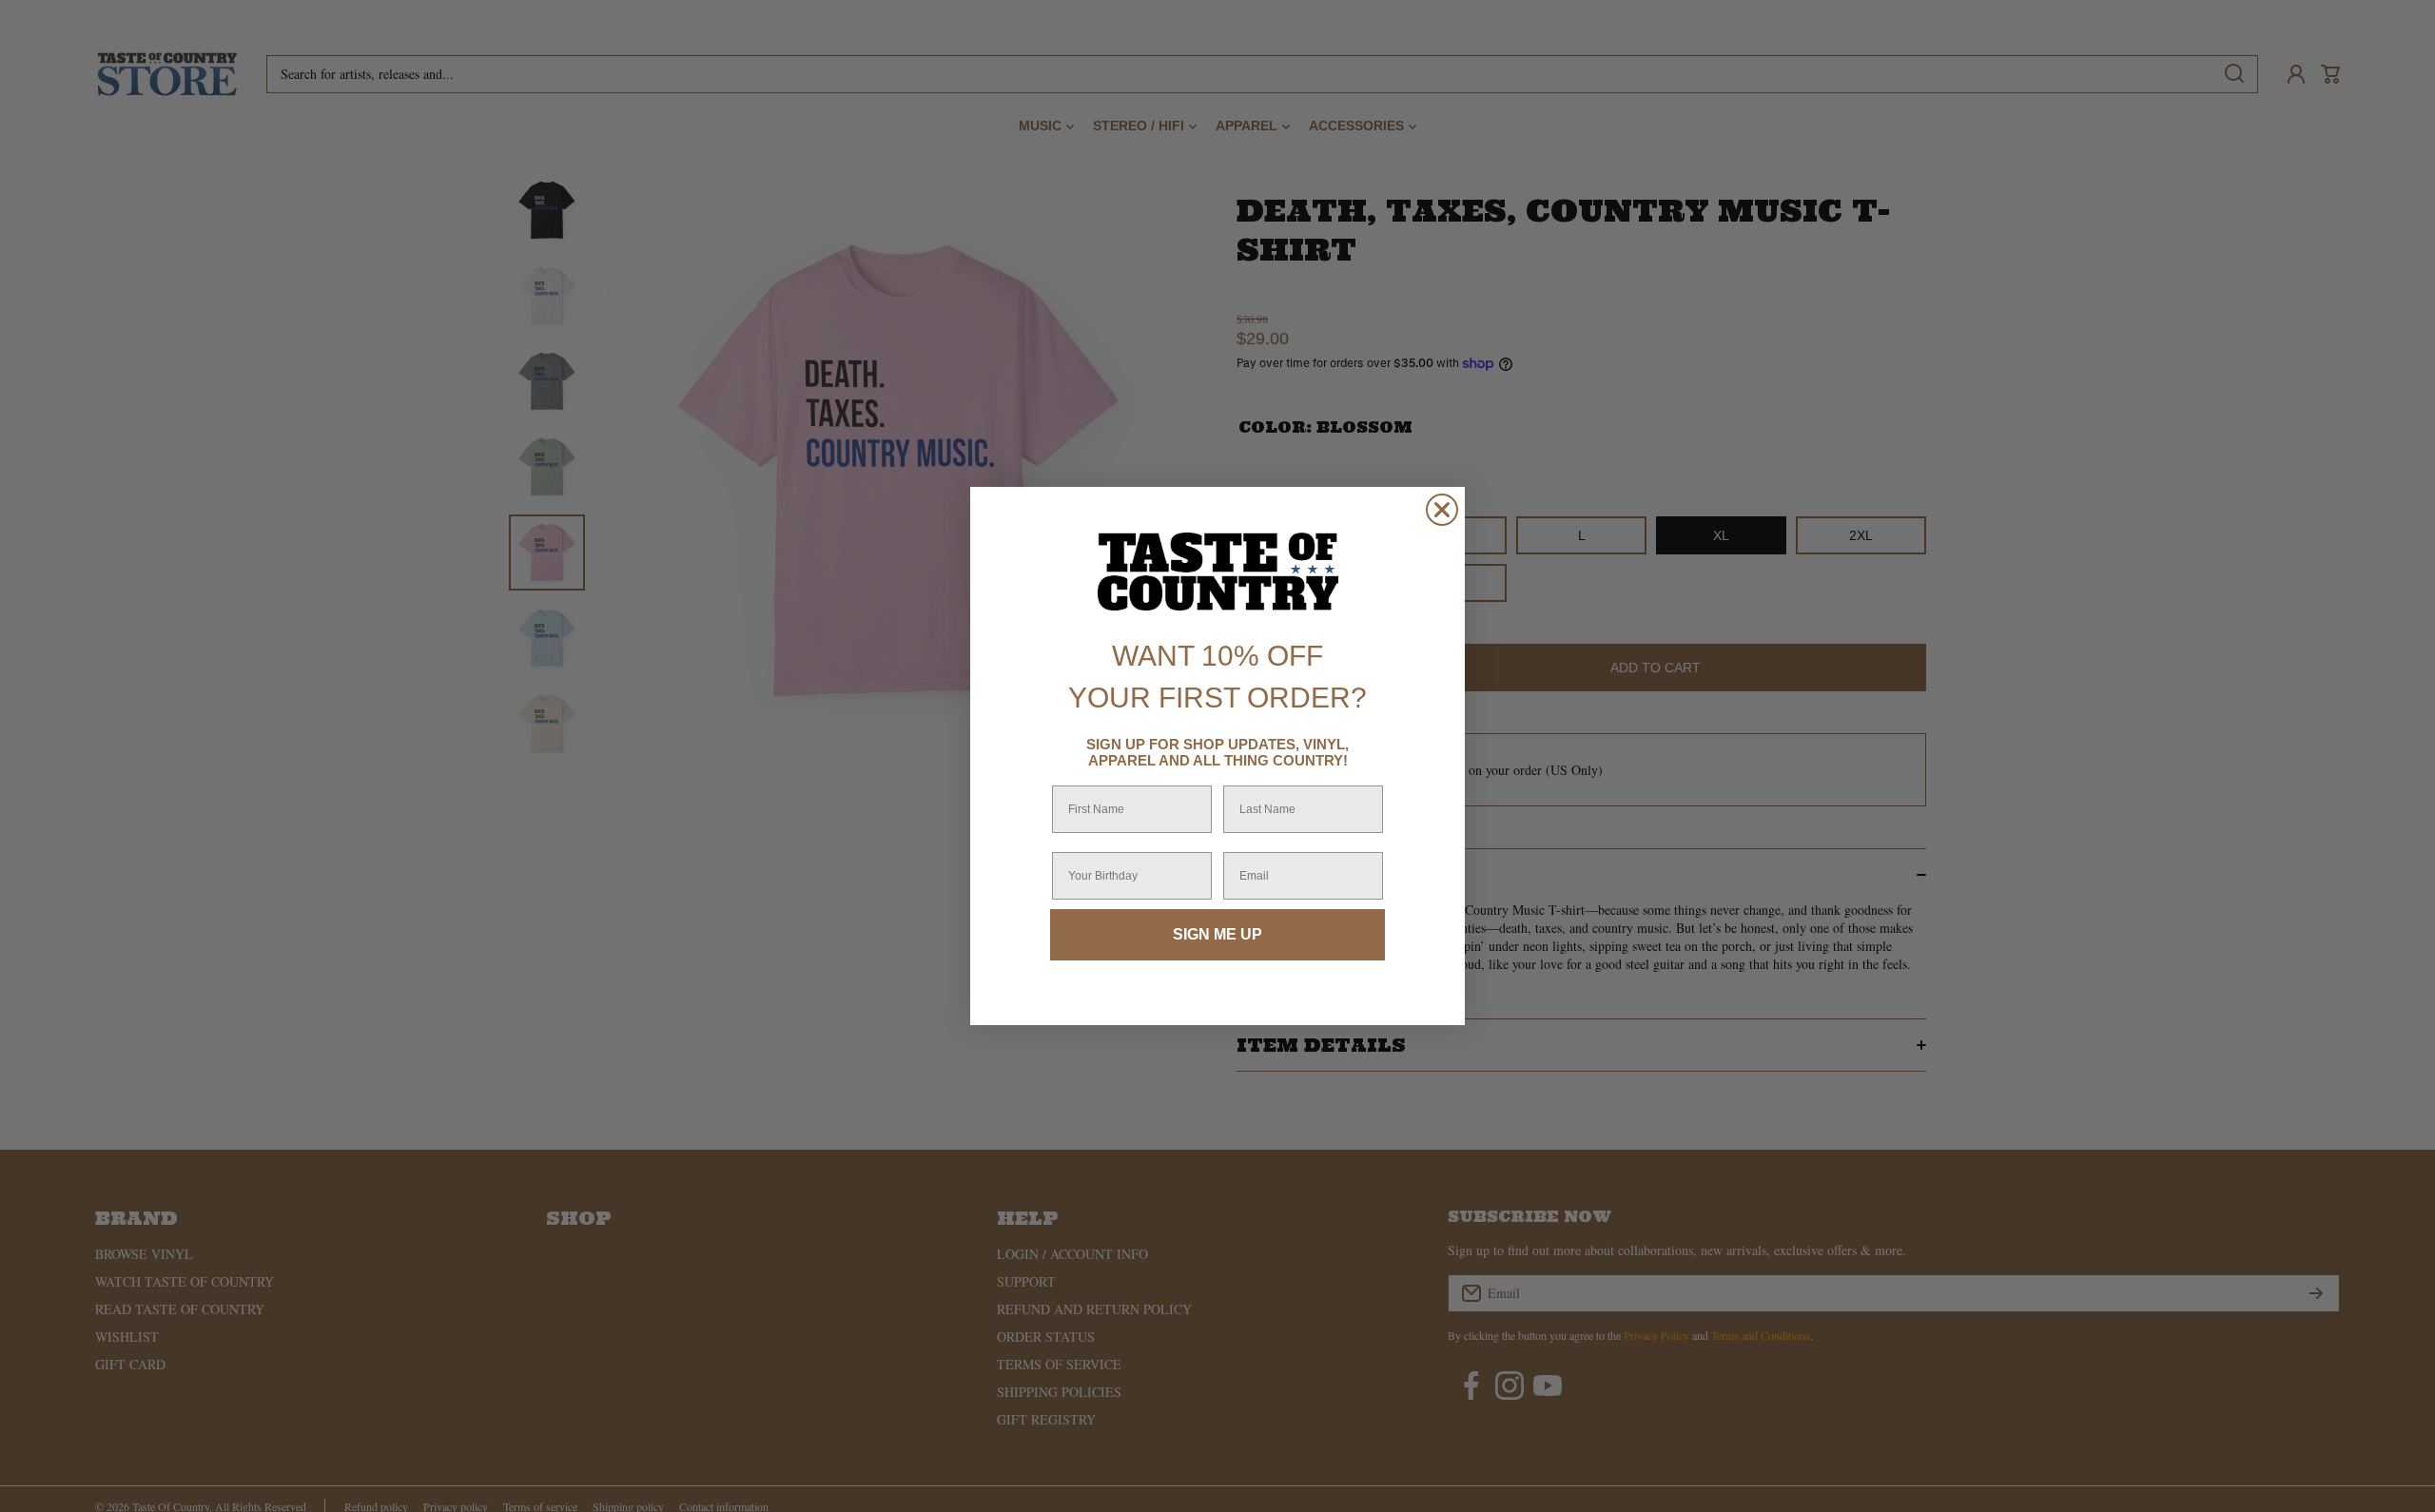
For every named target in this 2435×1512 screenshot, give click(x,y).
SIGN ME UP (1217, 934)
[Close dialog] (1442, 510)
